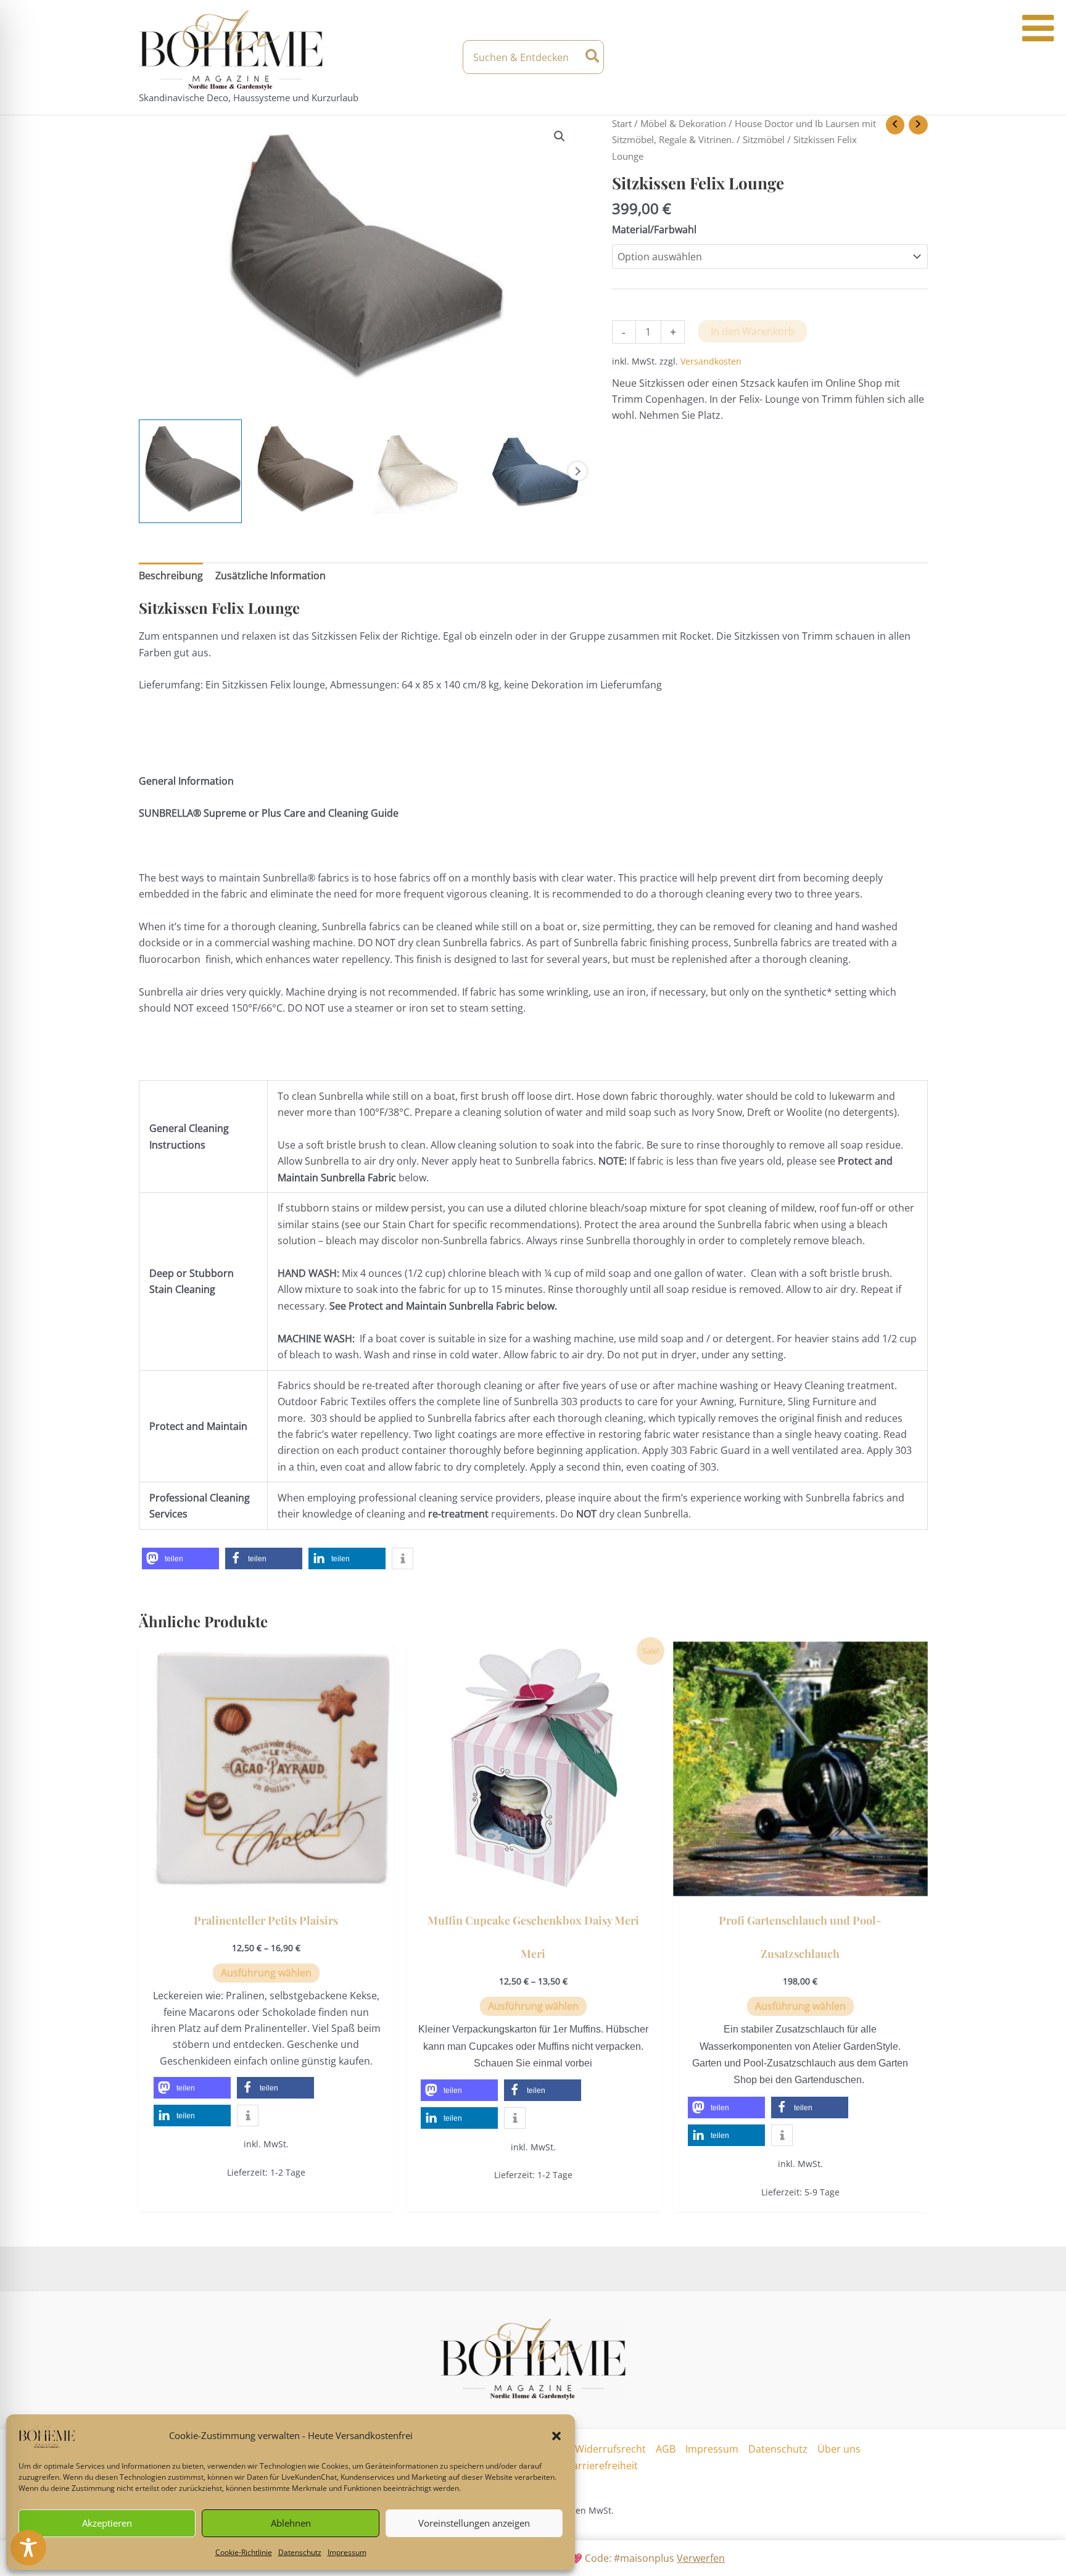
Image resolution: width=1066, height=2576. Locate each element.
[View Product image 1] (191, 471)
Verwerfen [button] (701, 2558)
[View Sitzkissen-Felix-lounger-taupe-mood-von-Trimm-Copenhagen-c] (303, 471)
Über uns (839, 2449)
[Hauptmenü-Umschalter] (917, 57)
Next (577, 471)
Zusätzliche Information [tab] (271, 576)
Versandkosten (711, 361)
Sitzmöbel (764, 139)
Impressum (347, 2552)
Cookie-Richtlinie (244, 2552)
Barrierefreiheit (602, 2466)
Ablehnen (291, 2523)
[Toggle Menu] (1038, 28)
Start (622, 123)
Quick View (266, 1885)
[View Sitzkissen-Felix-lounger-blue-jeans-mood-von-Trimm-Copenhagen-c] (529, 471)
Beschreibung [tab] (171, 576)
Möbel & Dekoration (683, 123)
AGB (666, 2449)
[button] (556, 2436)
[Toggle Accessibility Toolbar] (28, 2548)
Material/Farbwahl (654, 229)
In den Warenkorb (753, 331)
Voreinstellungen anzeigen (474, 2523)
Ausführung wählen (266, 1973)
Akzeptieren (107, 2523)
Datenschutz (300, 2552)
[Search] (593, 57)
